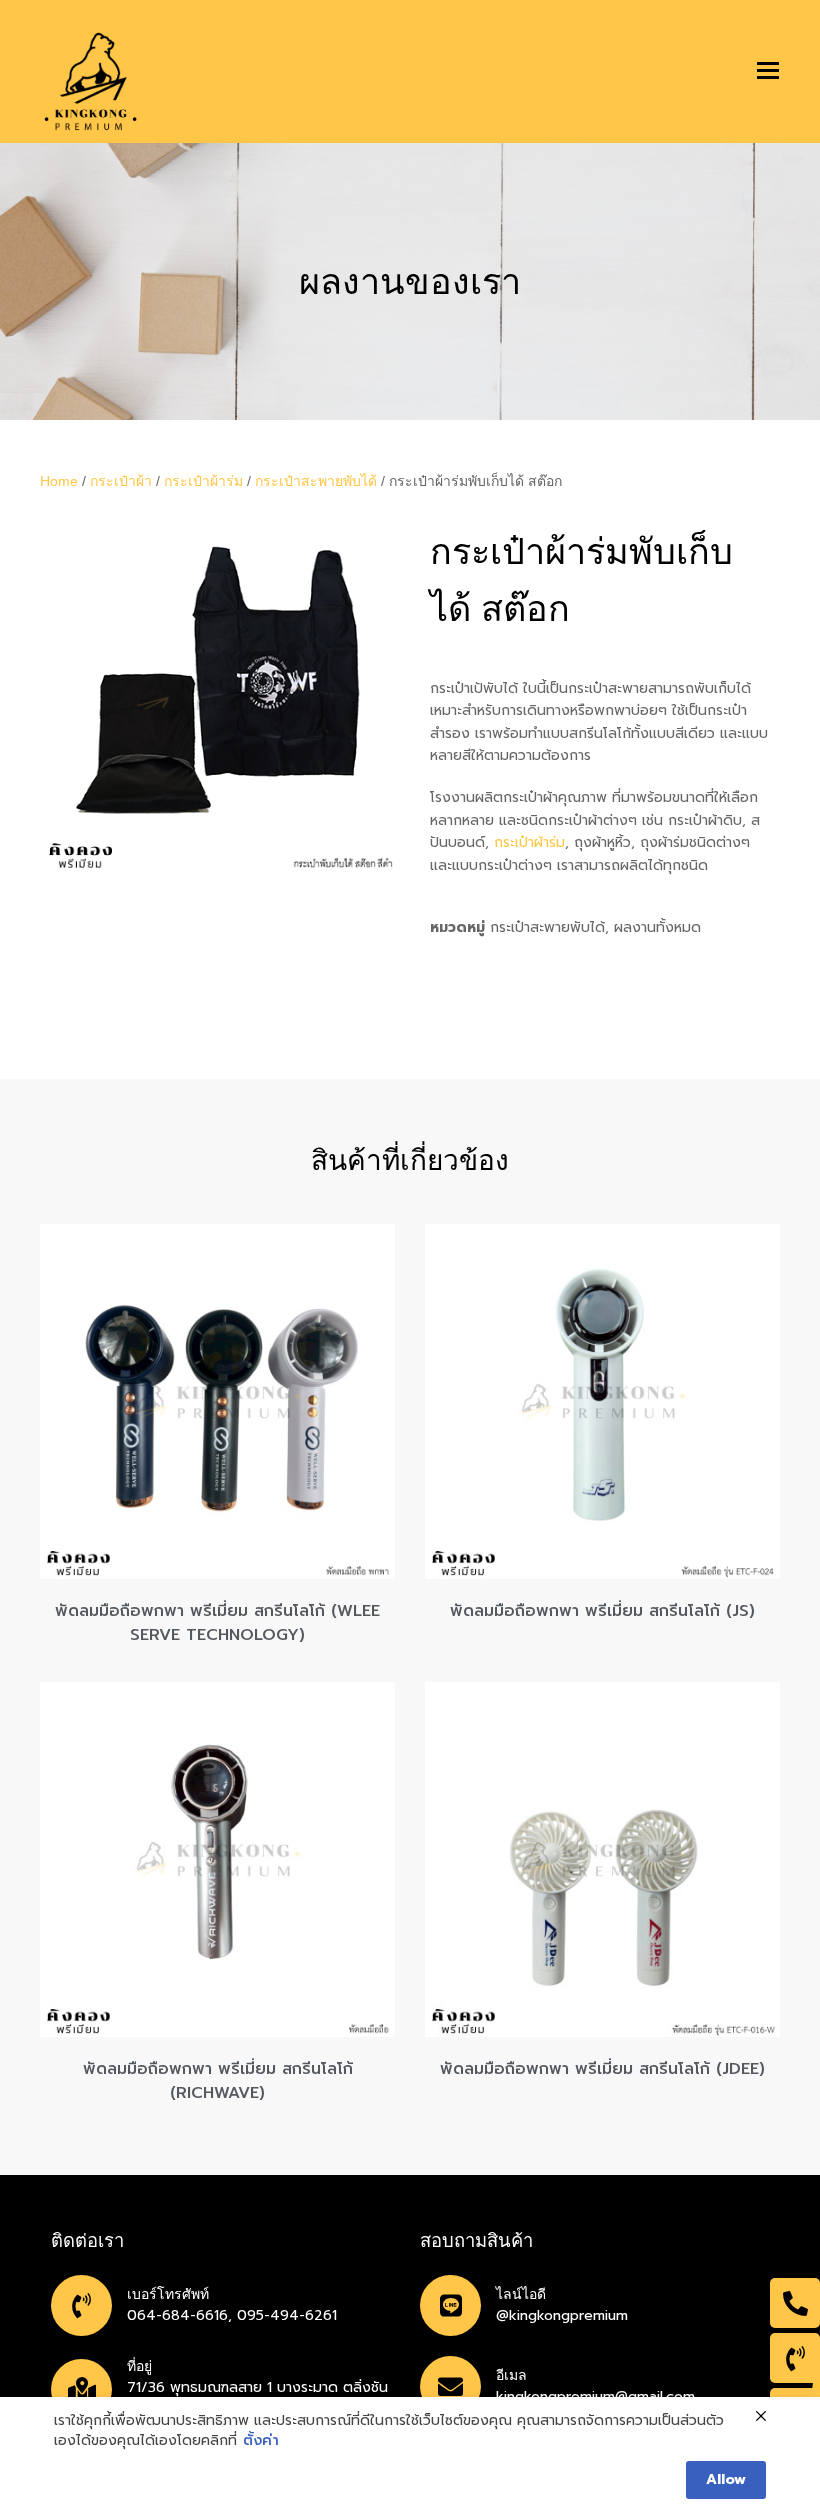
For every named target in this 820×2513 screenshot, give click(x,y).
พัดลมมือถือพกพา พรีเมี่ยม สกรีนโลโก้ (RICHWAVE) (218, 2081)
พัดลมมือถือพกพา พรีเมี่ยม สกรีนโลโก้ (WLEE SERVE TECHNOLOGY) (217, 1623)
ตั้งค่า (261, 2441)
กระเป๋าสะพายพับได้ (316, 481)
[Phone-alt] (795, 2303)
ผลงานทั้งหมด (657, 927)
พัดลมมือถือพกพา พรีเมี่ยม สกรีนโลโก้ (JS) (602, 1611)
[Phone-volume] (795, 2358)
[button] (768, 71)
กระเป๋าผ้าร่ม (203, 481)
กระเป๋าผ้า (121, 481)
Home (59, 481)
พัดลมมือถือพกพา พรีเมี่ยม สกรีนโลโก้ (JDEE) (602, 2069)
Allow (726, 2479)
